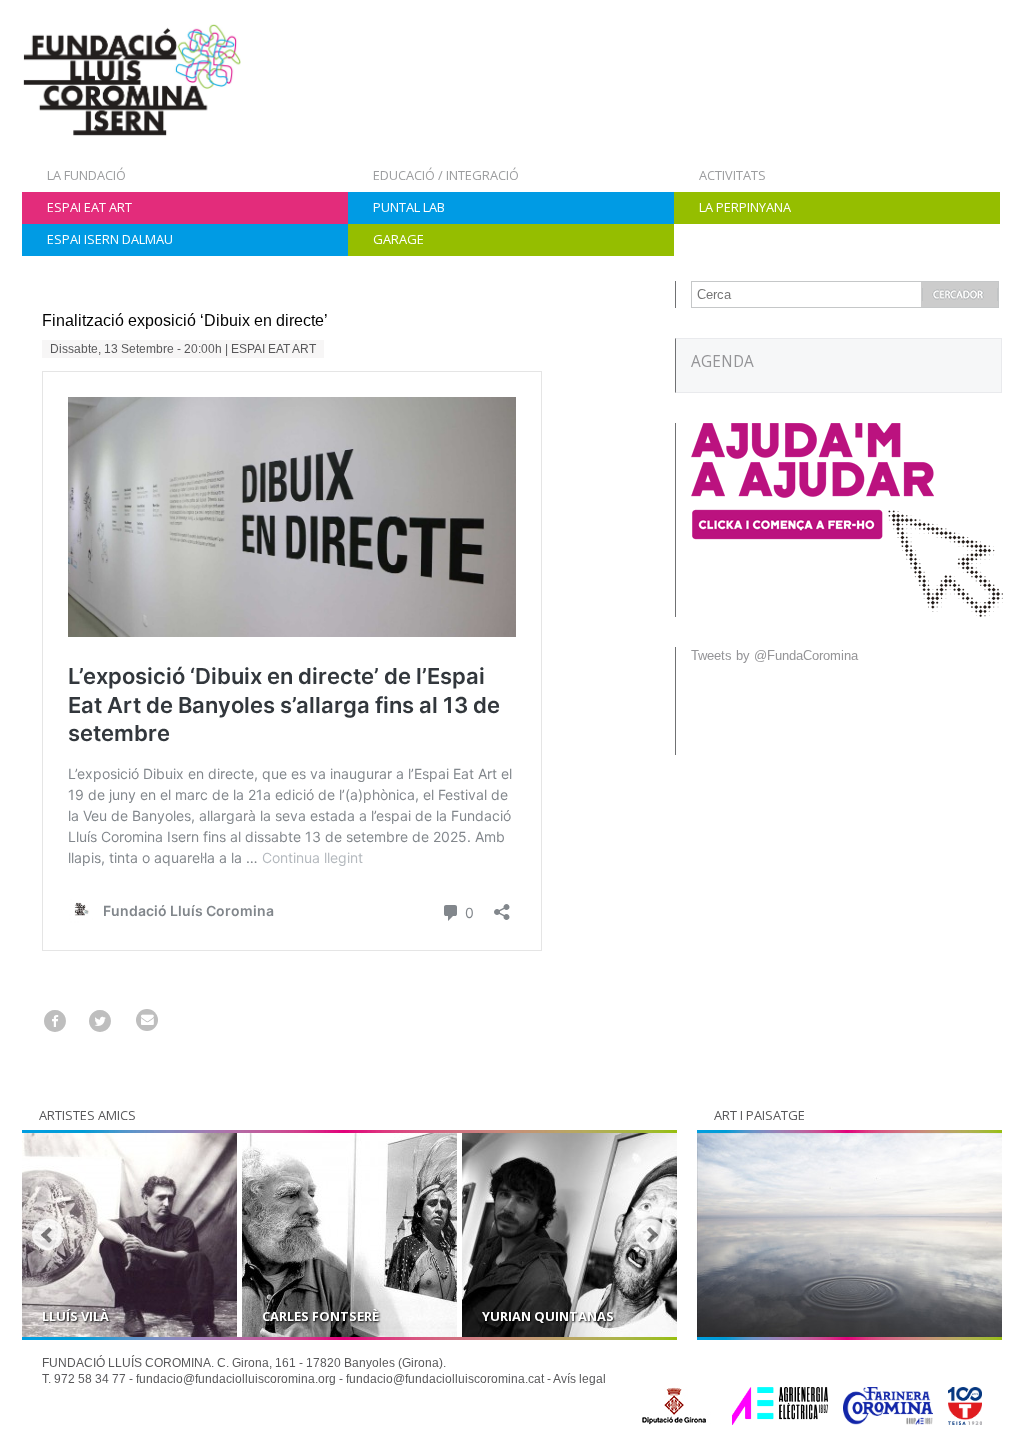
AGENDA (722, 361)
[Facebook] (55, 1020)
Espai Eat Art (89, 207)
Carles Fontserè (320, 1316)
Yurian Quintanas (548, 1316)
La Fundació (86, 175)
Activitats (732, 175)
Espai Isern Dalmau (110, 239)
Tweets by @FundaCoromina (774, 655)
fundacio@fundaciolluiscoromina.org (236, 1379)
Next (651, 1235)
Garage (398, 239)
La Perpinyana (745, 207)
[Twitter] (101, 1020)
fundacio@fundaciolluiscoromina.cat (445, 1379)
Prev (48, 1235)
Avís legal (579, 1379)
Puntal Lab (409, 207)
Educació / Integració (446, 175)
